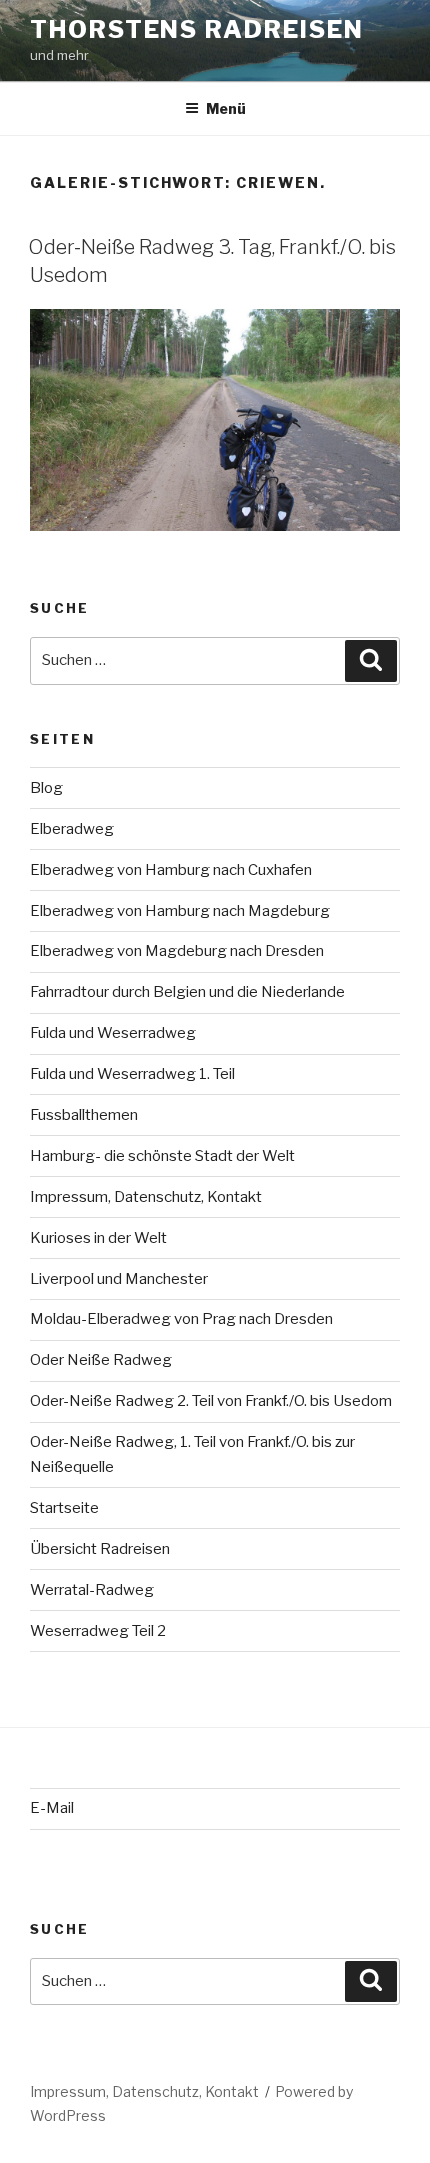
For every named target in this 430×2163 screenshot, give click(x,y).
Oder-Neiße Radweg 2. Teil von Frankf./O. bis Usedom (211, 1401)
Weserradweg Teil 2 (98, 1631)
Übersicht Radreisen (100, 1549)
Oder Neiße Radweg (101, 1360)
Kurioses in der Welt (98, 1238)
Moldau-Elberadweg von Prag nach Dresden (181, 1319)
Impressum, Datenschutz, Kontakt (146, 1197)
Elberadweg (72, 829)
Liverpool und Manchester (119, 1279)
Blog (46, 788)
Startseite (64, 1508)
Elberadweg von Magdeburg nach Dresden (177, 951)
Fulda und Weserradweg (113, 1033)
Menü (226, 108)
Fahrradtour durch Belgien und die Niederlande (187, 992)
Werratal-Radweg (92, 1590)
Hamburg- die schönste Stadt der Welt (162, 1156)
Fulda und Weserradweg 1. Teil (132, 1074)
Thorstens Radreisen (196, 29)
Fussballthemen (84, 1115)
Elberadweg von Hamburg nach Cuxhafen (171, 870)
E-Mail (52, 1808)
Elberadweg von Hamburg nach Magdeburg (180, 911)
